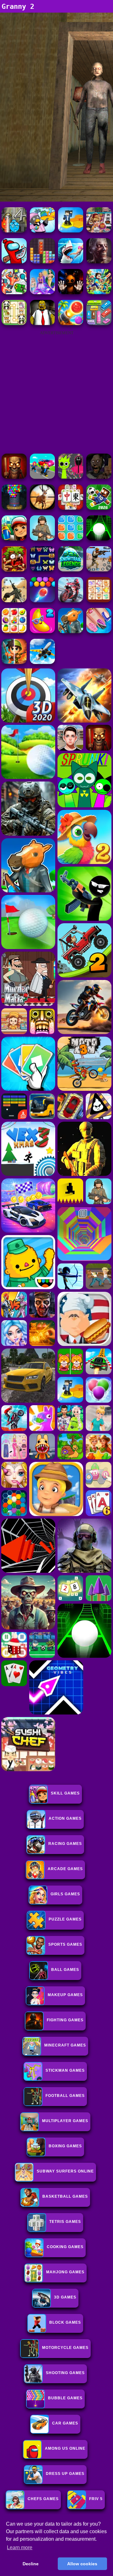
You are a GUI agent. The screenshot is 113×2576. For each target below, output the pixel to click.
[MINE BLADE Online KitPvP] (99, 292)
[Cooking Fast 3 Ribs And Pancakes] (99, 231)
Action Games (65, 1818)
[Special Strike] (14, 601)
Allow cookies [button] (82, 2564)
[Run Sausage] (14, 262)
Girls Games (65, 1894)
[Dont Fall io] (71, 231)
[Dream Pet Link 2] (99, 601)
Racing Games (65, 1844)
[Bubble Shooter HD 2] (42, 601)
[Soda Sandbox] (99, 631)
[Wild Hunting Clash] (42, 508)
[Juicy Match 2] (42, 631)
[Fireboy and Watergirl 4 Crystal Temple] (14, 231)
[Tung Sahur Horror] (14, 477)
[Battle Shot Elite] (42, 539)
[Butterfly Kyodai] (42, 570)
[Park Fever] (99, 323)
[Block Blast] (71, 539)
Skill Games (65, 1793)
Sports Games (65, 1944)
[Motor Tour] (71, 601)
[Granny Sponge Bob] (42, 323)
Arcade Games (65, 1869)
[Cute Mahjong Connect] (14, 323)
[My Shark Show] (71, 262)
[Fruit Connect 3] (14, 631)
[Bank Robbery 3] (71, 631)
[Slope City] (99, 539)
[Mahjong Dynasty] (71, 508)
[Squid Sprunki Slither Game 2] (71, 477)
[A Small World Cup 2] (99, 508)
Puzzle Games (65, 1919)
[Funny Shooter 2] (14, 292)
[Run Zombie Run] (99, 262)
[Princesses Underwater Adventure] (42, 292)
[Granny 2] (99, 477)
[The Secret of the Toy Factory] (71, 292)
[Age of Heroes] (14, 662)
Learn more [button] (20, 2547)
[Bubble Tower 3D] (14, 508)
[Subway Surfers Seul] (14, 539)
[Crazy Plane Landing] (42, 662)
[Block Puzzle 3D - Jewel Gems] (42, 262)
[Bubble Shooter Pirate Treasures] (71, 323)
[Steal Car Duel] (42, 477)
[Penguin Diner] (42, 231)
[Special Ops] (99, 570)
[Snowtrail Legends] (71, 570)
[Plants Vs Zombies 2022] (14, 570)
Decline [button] (31, 2564)
